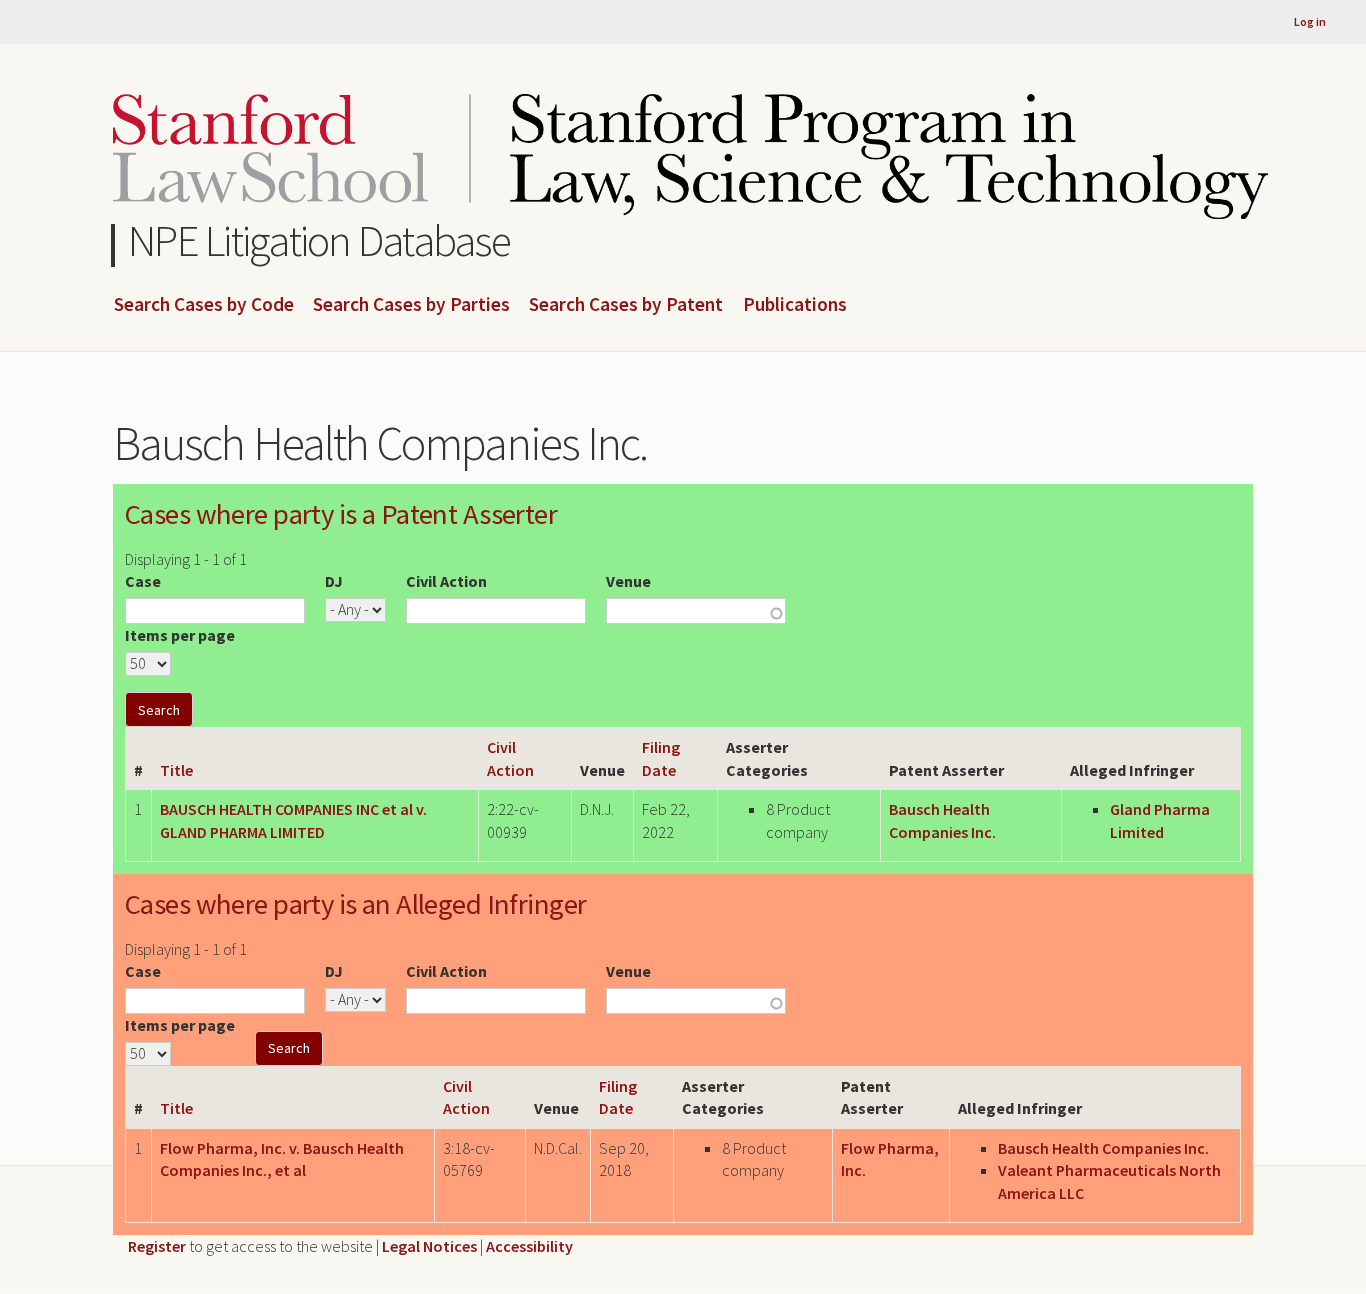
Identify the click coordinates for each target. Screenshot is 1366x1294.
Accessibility (529, 1246)
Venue (628, 581)
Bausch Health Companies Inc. (1103, 1148)
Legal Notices (429, 1246)
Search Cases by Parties (411, 305)
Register (157, 1246)
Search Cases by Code (204, 305)
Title (176, 770)
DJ (334, 581)
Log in (1310, 21)
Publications (795, 305)
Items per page (180, 635)
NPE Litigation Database (319, 240)
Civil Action (446, 581)
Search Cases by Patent (626, 305)
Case (143, 581)
